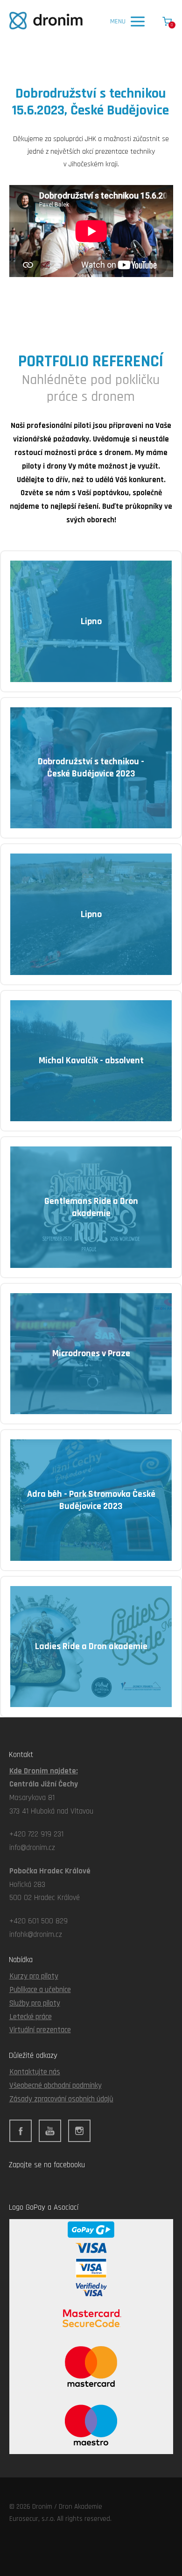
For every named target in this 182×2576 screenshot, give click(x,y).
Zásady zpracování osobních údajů (61, 2099)
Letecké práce (31, 2017)
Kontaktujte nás (35, 2072)
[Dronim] (46, 21)
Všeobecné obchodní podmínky (56, 2085)
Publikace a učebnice (40, 1990)
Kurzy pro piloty (34, 1976)
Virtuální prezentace (40, 2030)
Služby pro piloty (35, 2003)
